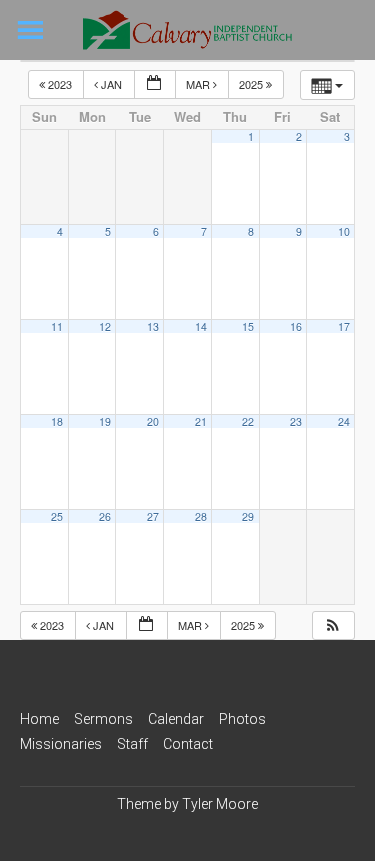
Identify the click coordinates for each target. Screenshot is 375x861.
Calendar (176, 719)
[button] (333, 625)
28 (201, 516)
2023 (60, 84)
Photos (242, 719)
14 (201, 326)
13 (153, 326)
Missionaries (61, 744)
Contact (188, 744)
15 (248, 326)
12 (105, 326)
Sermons (103, 719)
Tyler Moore (220, 804)
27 (153, 516)
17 (344, 326)
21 (201, 421)
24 (344, 421)
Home (39, 719)
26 (105, 516)
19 (105, 421)
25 (57, 516)
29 (248, 516)
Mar (199, 84)
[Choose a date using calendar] (155, 84)
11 (57, 326)
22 (248, 421)
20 (153, 421)
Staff (132, 744)
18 (57, 421)
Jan (111, 84)
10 (344, 231)
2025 (252, 84)
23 (296, 421)
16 (296, 326)
